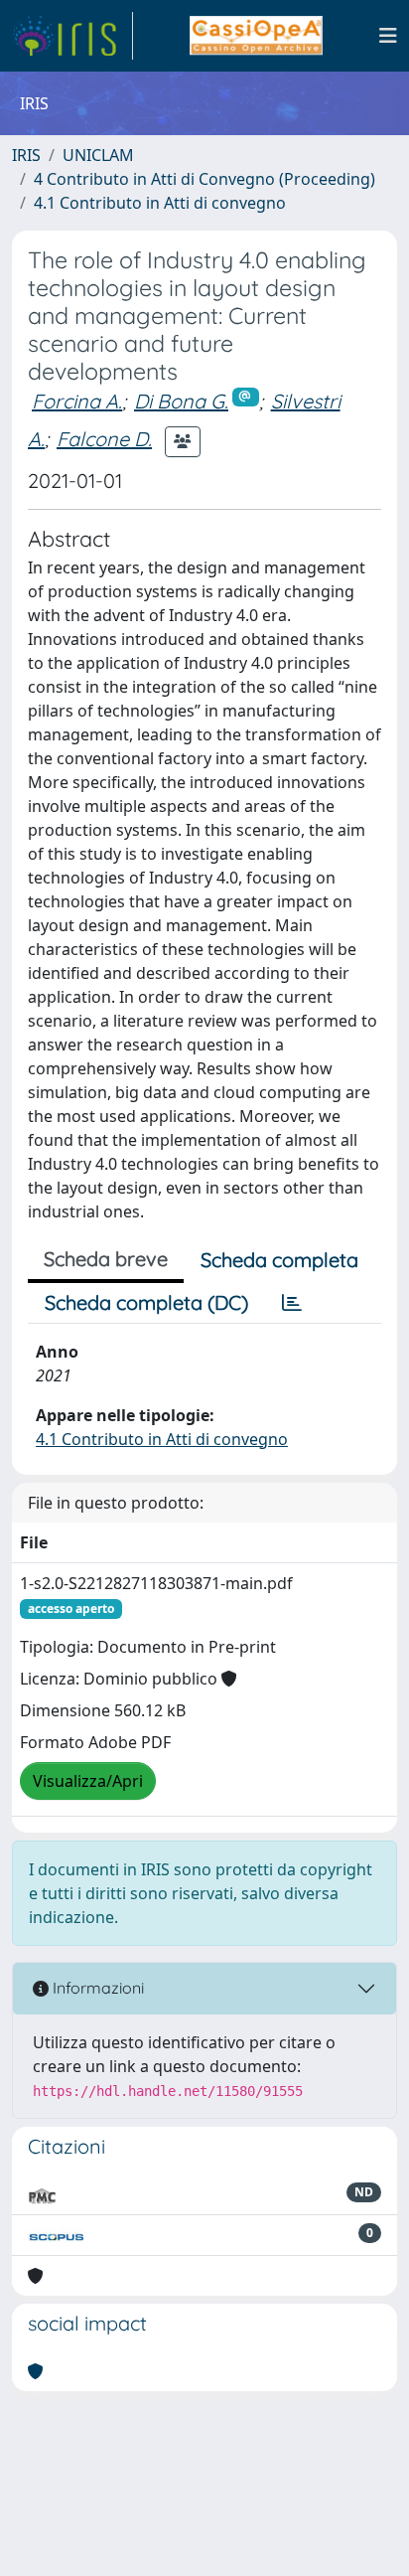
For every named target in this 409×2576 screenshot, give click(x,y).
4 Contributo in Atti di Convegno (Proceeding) (204, 179)
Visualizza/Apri (88, 1781)
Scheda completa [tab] (279, 1260)
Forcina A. (77, 401)
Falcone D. (104, 439)
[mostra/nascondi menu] (388, 36)
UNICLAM (98, 155)
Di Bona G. (181, 401)
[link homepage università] (256, 36)
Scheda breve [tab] (106, 1259)
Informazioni (96, 1988)
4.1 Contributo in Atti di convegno (160, 203)
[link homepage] (72, 36)
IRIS (26, 155)
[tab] (292, 1303)
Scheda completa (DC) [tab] (146, 1302)
